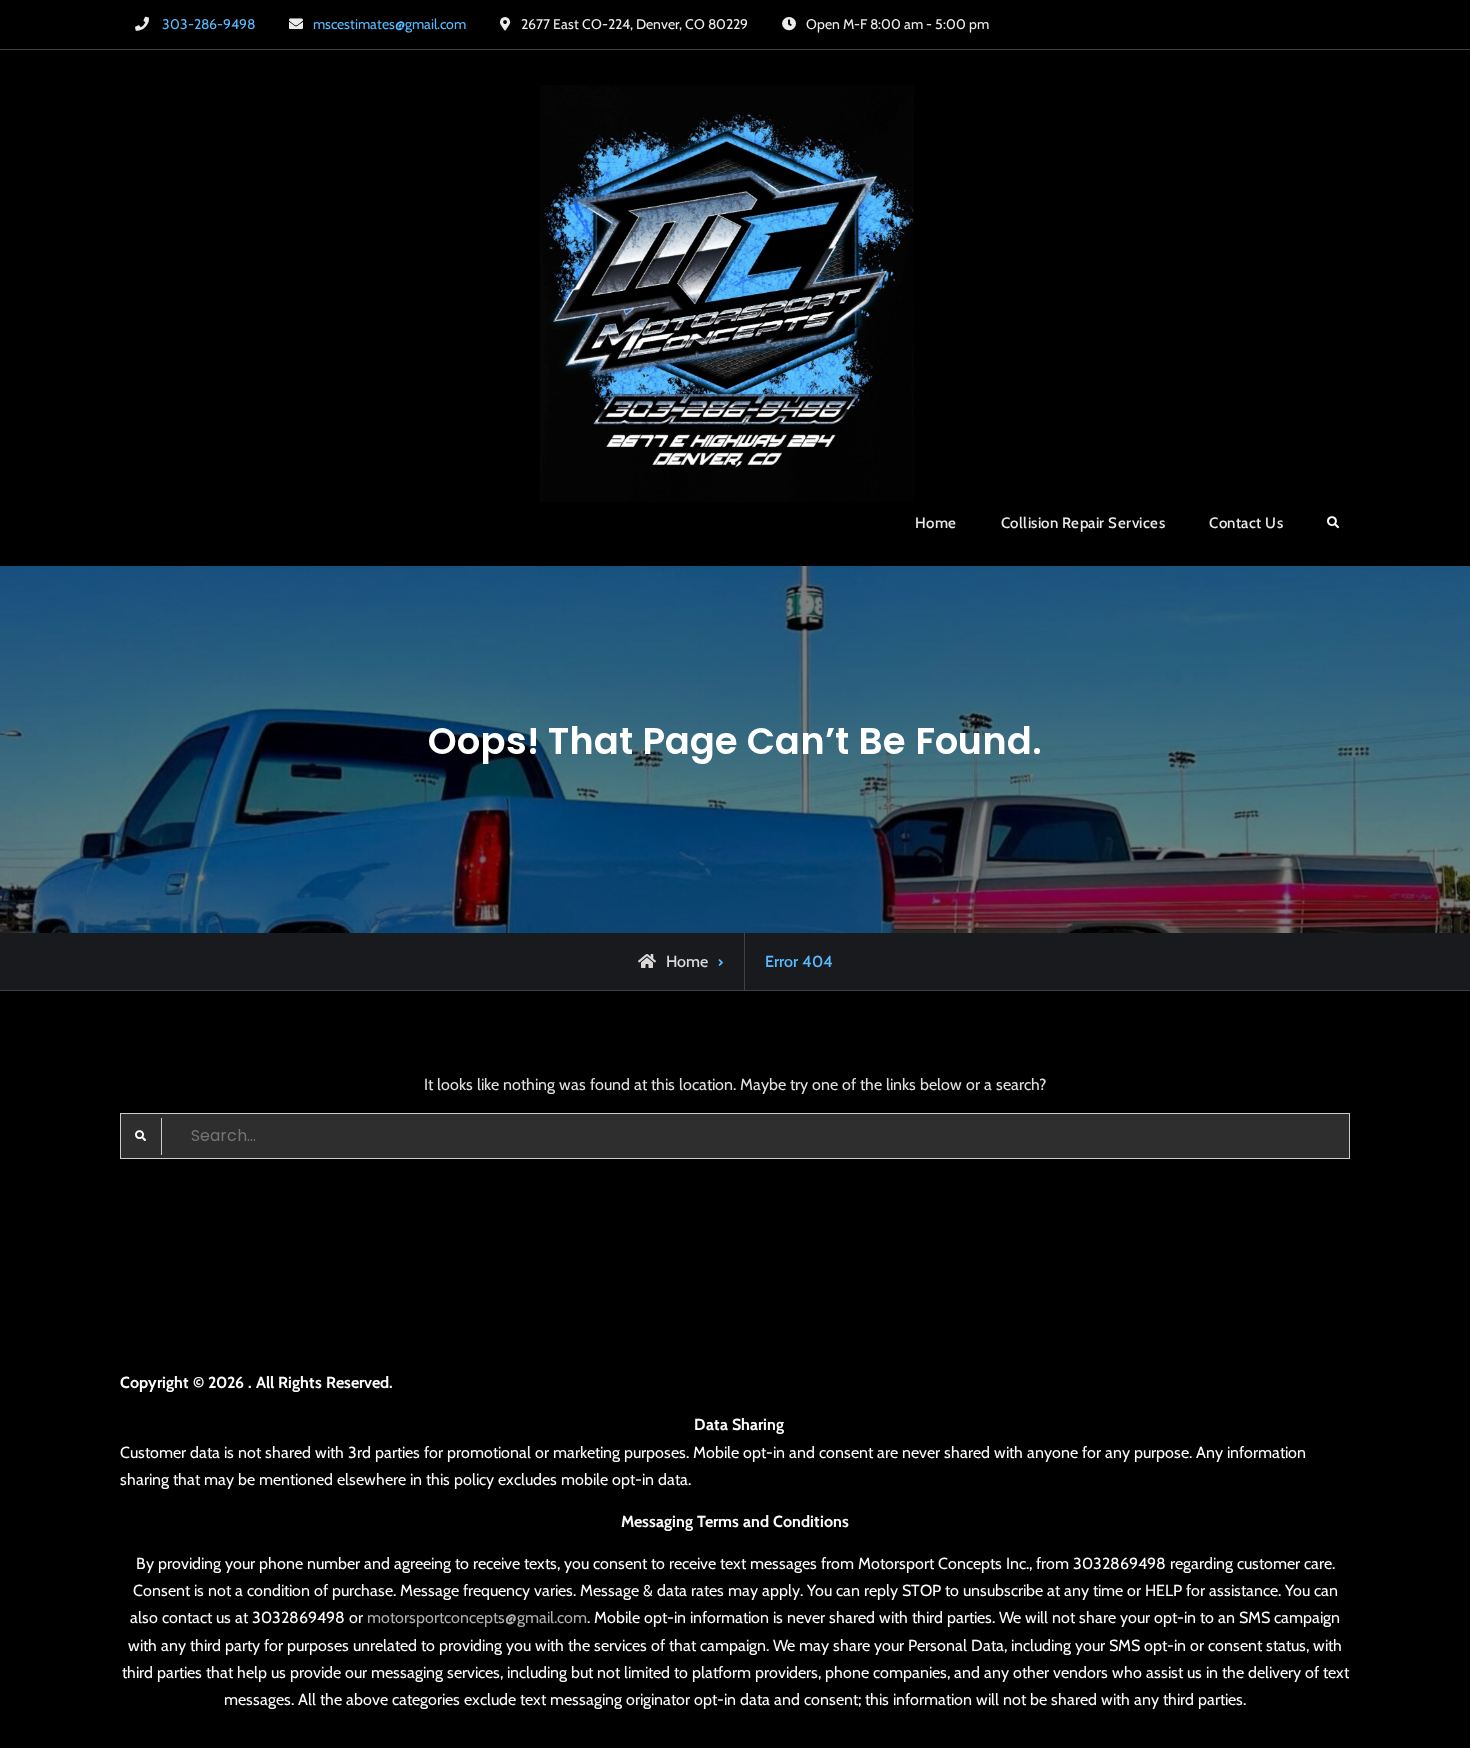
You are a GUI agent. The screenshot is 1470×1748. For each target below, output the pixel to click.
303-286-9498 (208, 24)
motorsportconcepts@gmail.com (477, 1617)
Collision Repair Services (1083, 523)
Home (936, 523)
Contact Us (1246, 523)
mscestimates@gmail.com (389, 24)
